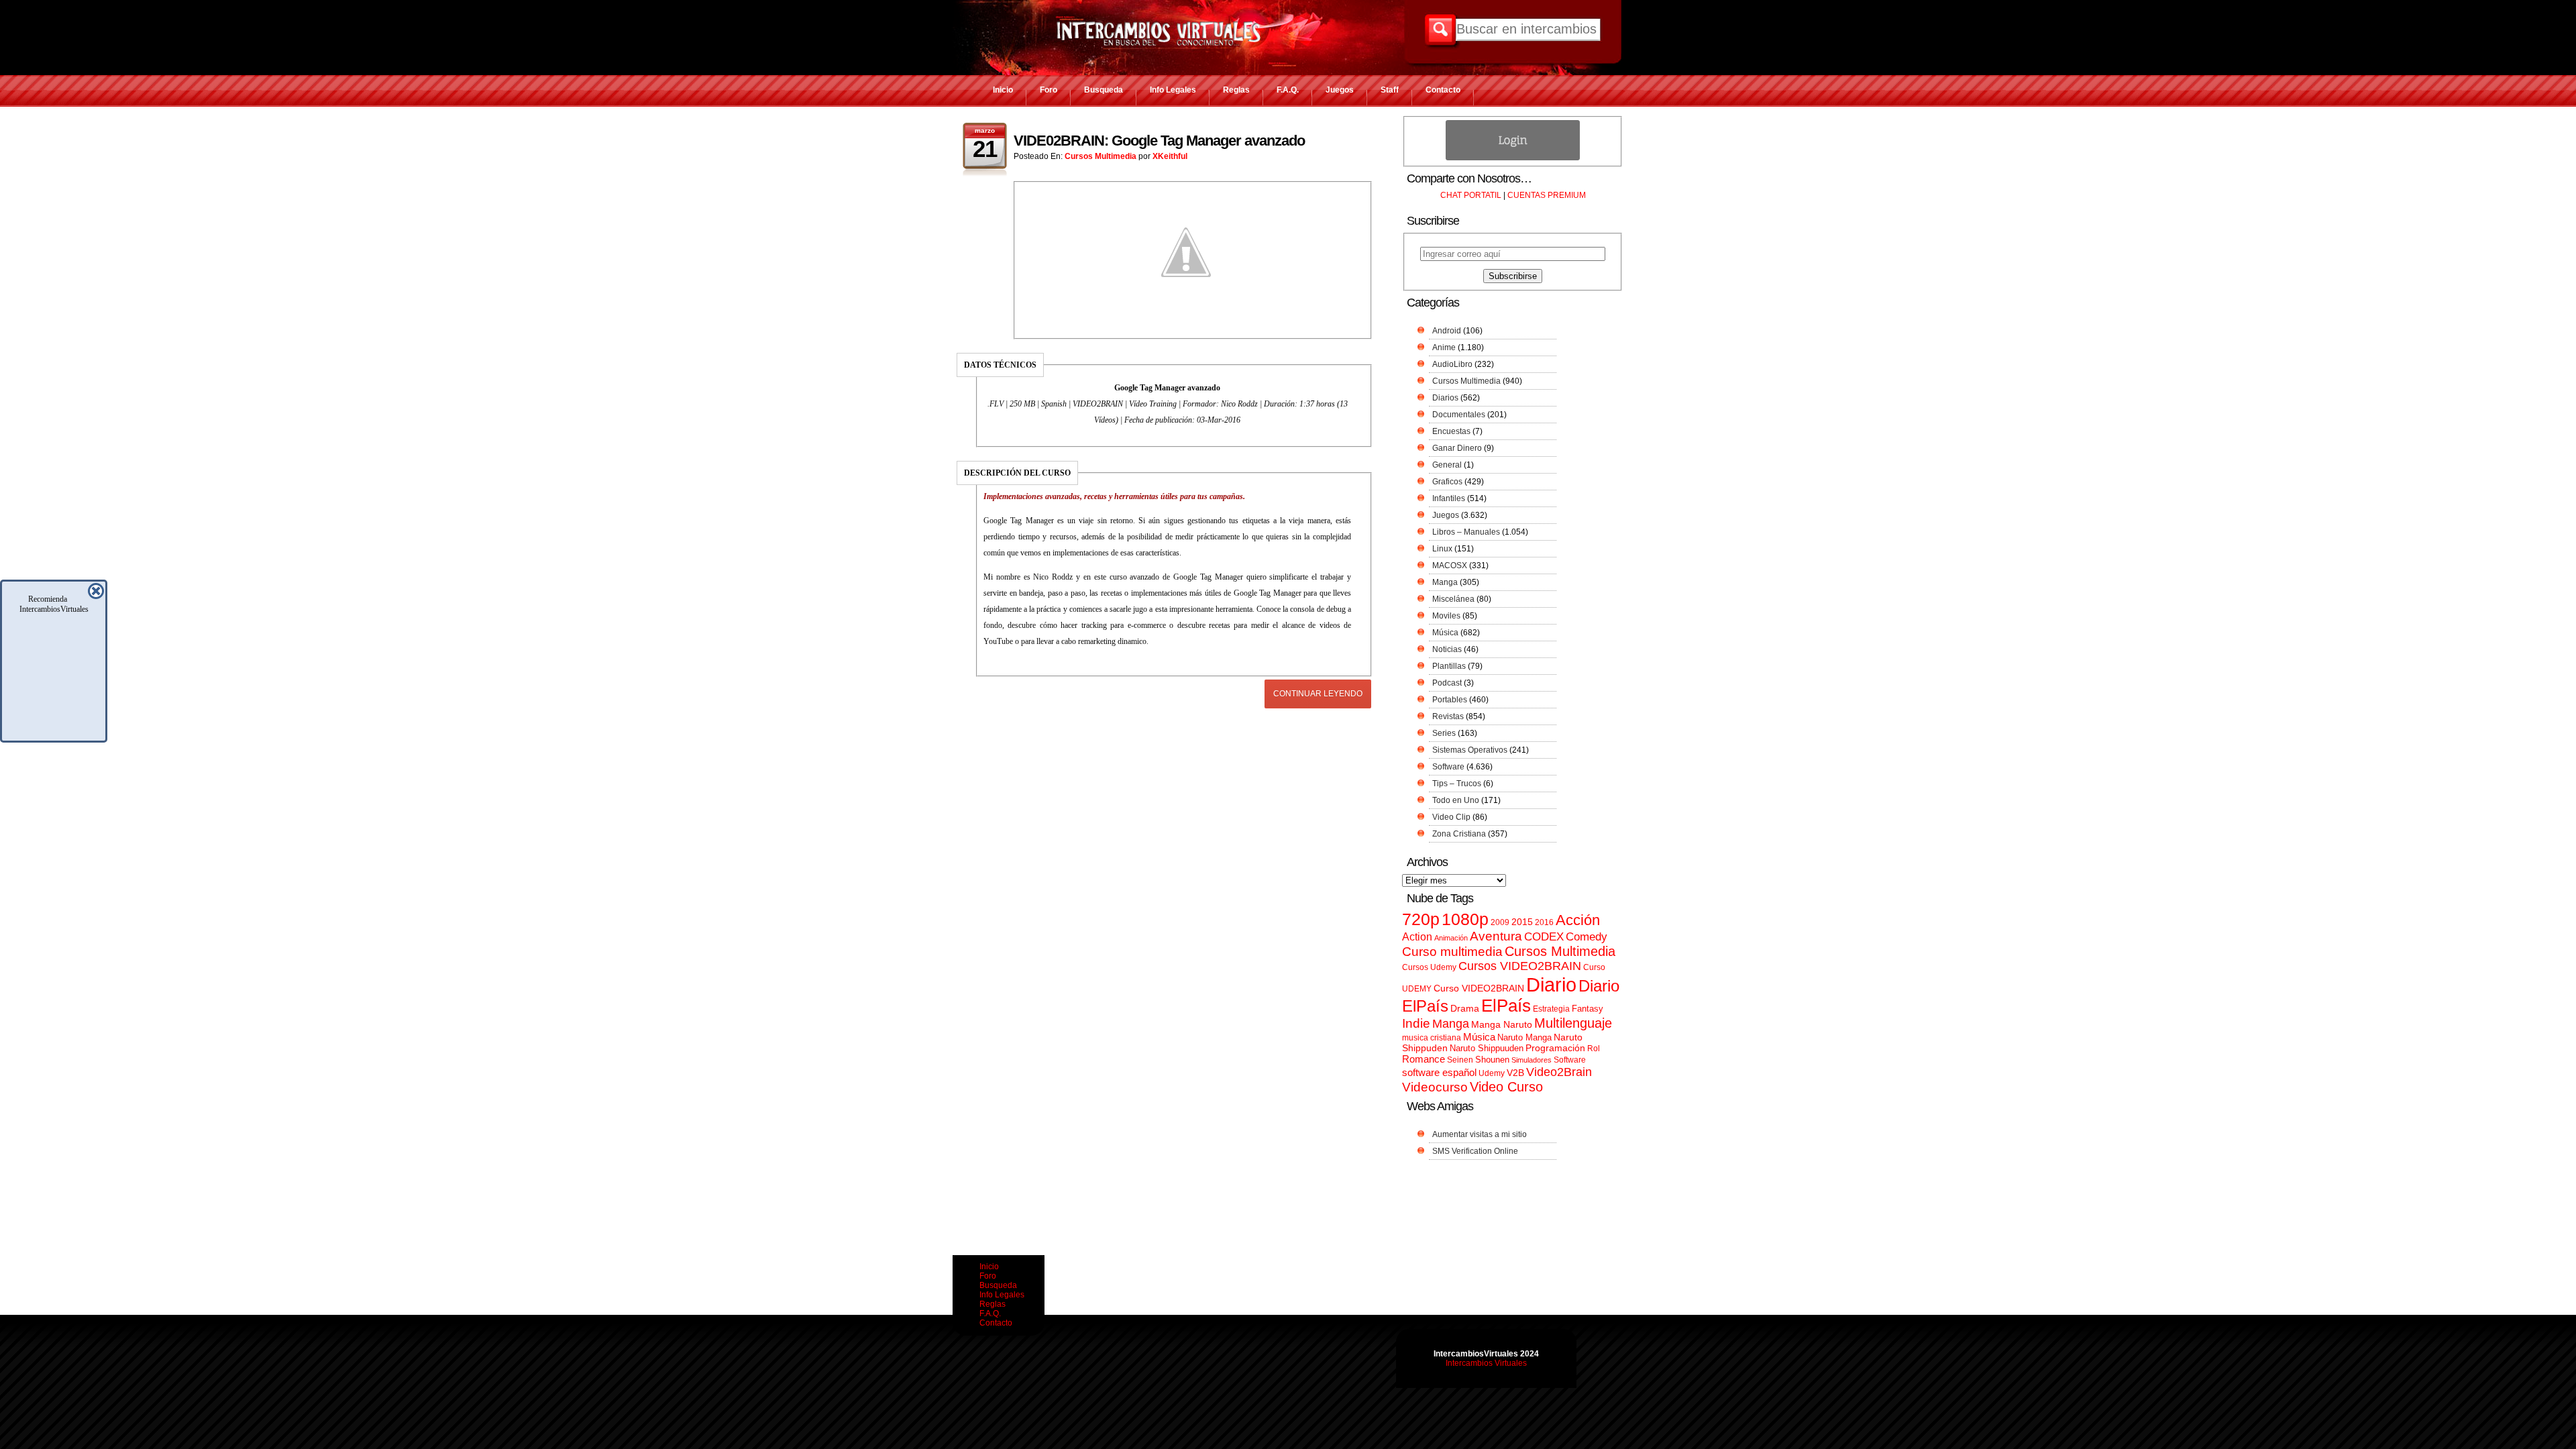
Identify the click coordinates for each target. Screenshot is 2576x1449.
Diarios (1445, 398)
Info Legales (1173, 90)
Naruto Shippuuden (1487, 1048)
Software (1448, 767)
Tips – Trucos (1457, 784)
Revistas (1448, 716)
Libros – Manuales (1466, 532)
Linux (1442, 549)
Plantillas (1449, 666)
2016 (1544, 922)
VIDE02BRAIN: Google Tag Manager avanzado (1159, 141)
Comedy (1587, 936)
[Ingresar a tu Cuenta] (1513, 158)
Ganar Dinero (1457, 448)
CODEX (1544, 936)
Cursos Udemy (1429, 967)
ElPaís (1506, 1006)
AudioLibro (1452, 364)
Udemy (1492, 1073)
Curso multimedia (1452, 952)
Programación (1555, 1048)
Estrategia (1551, 1009)
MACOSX (1450, 566)
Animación (1451, 938)
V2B (1515, 1073)
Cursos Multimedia (1101, 156)
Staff (1390, 90)
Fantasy (1588, 1009)
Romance (1424, 1059)
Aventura (1496, 936)
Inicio (1003, 90)
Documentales (1459, 415)
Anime (1444, 347)
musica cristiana (1432, 1038)
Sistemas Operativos (1470, 750)
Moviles (1446, 616)
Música (1445, 633)
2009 (1500, 922)
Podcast (1447, 683)
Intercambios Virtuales (1486, 1363)
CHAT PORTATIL (1471, 195)
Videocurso (1435, 1087)
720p (1421, 919)
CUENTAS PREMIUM (1547, 195)
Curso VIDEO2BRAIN (1479, 988)
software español (1439, 1073)
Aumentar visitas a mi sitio (1480, 1134)
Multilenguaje (1573, 1023)
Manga (1445, 582)
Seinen (1460, 1060)
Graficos (1447, 482)
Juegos (1340, 90)
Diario (1551, 984)
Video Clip (1451, 817)
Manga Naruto (1502, 1025)
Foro (1049, 90)
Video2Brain (1559, 1072)
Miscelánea (1453, 599)
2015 (1522, 922)
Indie (1416, 1023)
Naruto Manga (1524, 1037)
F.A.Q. (1288, 90)
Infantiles (1449, 498)
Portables (1450, 700)
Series (1444, 733)
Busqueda (1104, 90)
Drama (1465, 1008)
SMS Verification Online (1475, 1151)
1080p (1465, 919)
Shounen (1492, 1060)
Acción (1578, 920)
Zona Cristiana (1459, 834)
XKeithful (1170, 156)
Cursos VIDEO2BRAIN (1520, 966)
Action (1417, 936)
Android (1447, 331)
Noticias (1447, 649)
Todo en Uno (1456, 800)
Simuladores (1532, 1060)
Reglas (1236, 90)
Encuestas (1451, 431)
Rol (1594, 1049)
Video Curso (1506, 1087)
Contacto (1443, 90)
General (1447, 465)
